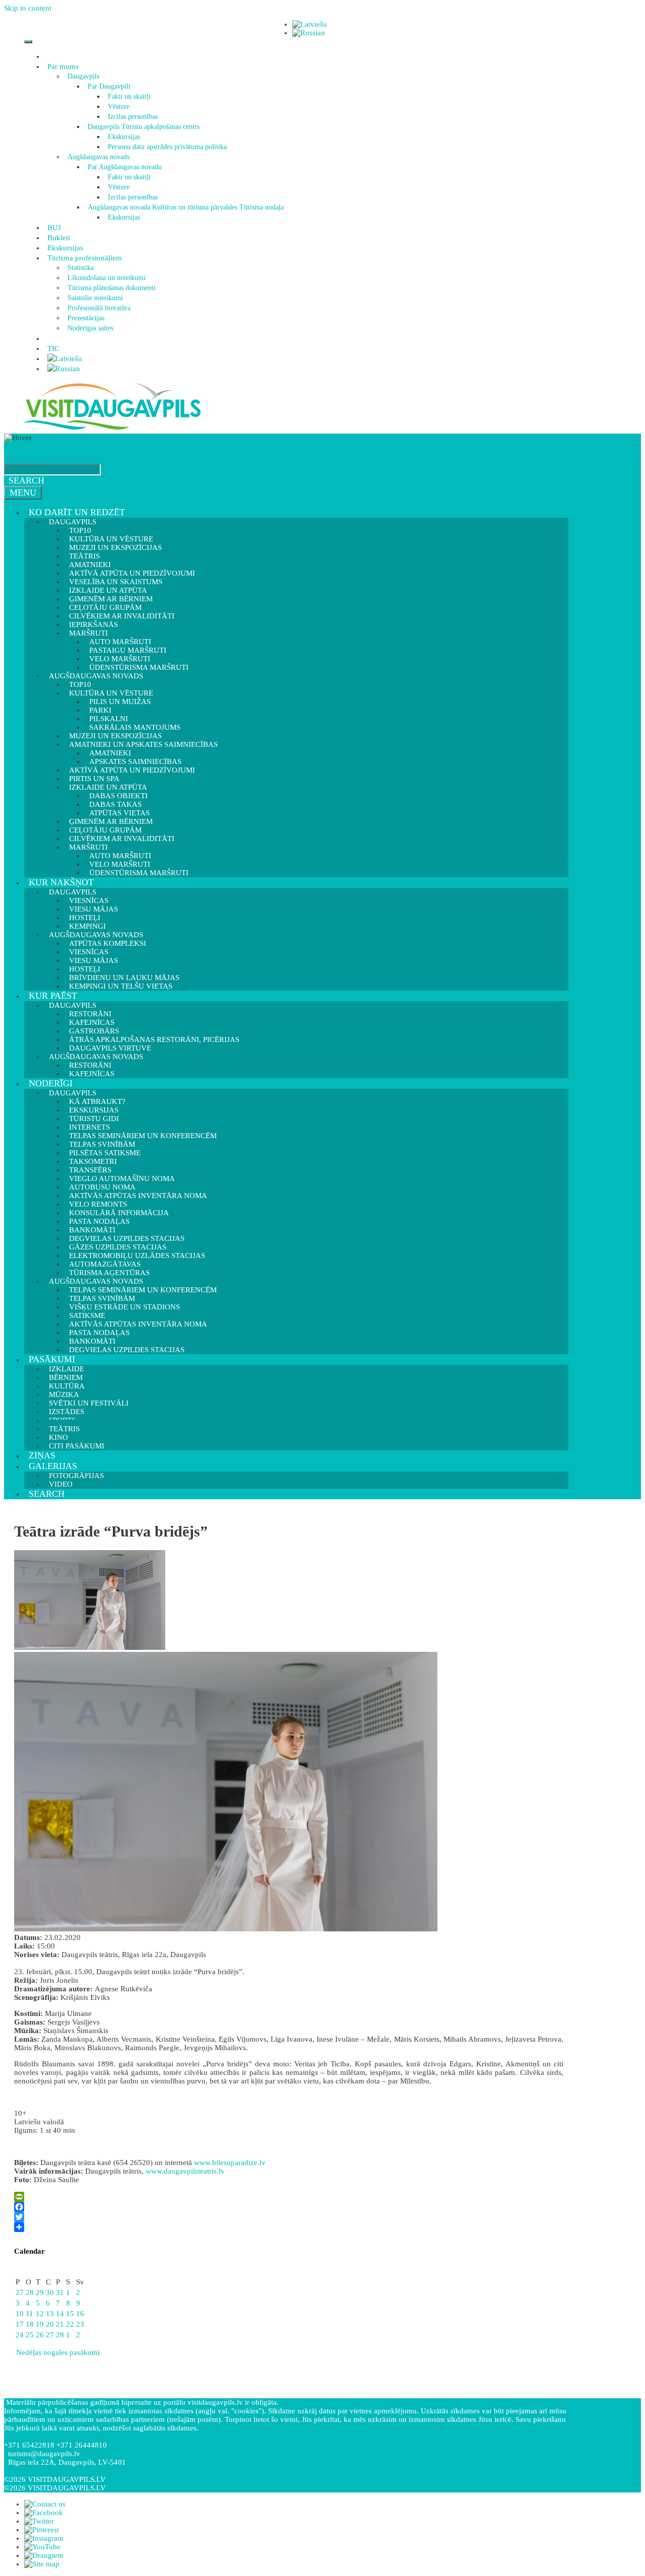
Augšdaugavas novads (99, 157)
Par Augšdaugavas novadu (125, 167)
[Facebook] (289, 2207)
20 (50, 2324)
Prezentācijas (86, 318)
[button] (80, 66)
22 (70, 2324)
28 (30, 2292)
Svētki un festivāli (89, 1403)
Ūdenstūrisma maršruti (139, 873)
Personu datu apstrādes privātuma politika (167, 147)
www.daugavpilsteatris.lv (185, 2171)
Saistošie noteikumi (95, 298)
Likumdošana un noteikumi (107, 278)
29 (40, 2292)
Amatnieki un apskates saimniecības (143, 744)
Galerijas (53, 1466)
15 (70, 2314)
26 (40, 2335)
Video (61, 1484)
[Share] (289, 2227)
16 (80, 2314)
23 (80, 2324)
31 (60, 2292)
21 (60, 2324)
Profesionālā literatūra (99, 308)
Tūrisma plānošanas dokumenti (112, 288)
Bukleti (59, 238)
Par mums (63, 66)
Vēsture (119, 107)
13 (50, 2314)
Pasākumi (52, 1359)
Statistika (81, 268)
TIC (53, 349)
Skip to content (28, 8)
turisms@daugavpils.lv (44, 2454)
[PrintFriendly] (289, 2197)
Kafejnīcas (92, 1074)
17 (20, 2324)
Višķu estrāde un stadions (124, 1307)
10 (20, 2314)
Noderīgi (51, 1083)
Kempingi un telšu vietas (121, 986)
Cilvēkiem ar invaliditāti (122, 839)
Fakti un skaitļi (129, 96)
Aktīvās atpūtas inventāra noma (138, 1196)
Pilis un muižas (120, 702)
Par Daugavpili (109, 86)
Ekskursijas (124, 137)
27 (20, 2292)
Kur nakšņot (61, 882)
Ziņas (42, 1455)
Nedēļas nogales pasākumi (57, 2352)
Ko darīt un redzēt (77, 512)
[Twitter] (289, 2217)
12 (40, 2314)
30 (50, 2292)
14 (60, 2314)
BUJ (54, 228)
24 (20, 2335)
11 (29, 2314)
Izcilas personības (133, 117)
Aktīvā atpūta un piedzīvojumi (132, 770)
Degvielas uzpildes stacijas (127, 1350)
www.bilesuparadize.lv (230, 2163)
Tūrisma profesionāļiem (85, 258)
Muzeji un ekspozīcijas (115, 547)
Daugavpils (83, 76)
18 (30, 2324)
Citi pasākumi (77, 1446)
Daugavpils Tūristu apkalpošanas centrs (144, 127)
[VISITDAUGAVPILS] (112, 429)
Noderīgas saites (90, 328)
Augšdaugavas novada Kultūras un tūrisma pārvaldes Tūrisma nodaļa (186, 207)
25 (30, 2335)
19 (40, 2324)
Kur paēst (53, 996)
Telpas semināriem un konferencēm (143, 1136)
